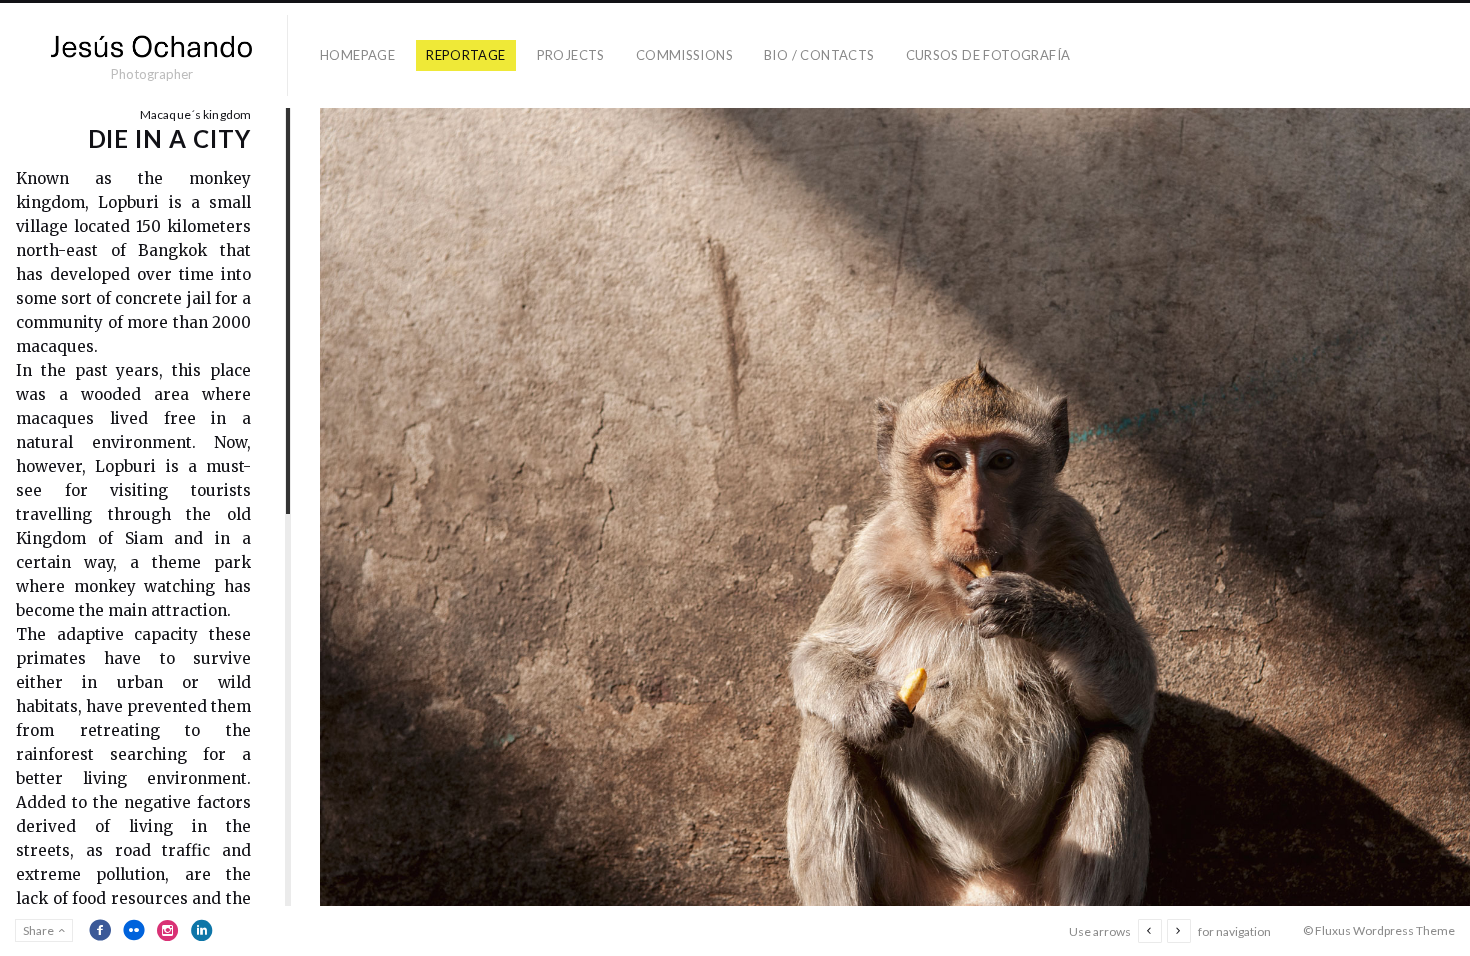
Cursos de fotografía (988, 55)
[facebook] (100, 930)
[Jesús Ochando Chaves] (151, 46)
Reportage (466, 55)
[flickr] (134, 930)
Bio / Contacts (819, 55)
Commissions (684, 55)
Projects (571, 55)
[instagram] (168, 930)
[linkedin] (202, 930)
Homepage (357, 55)
